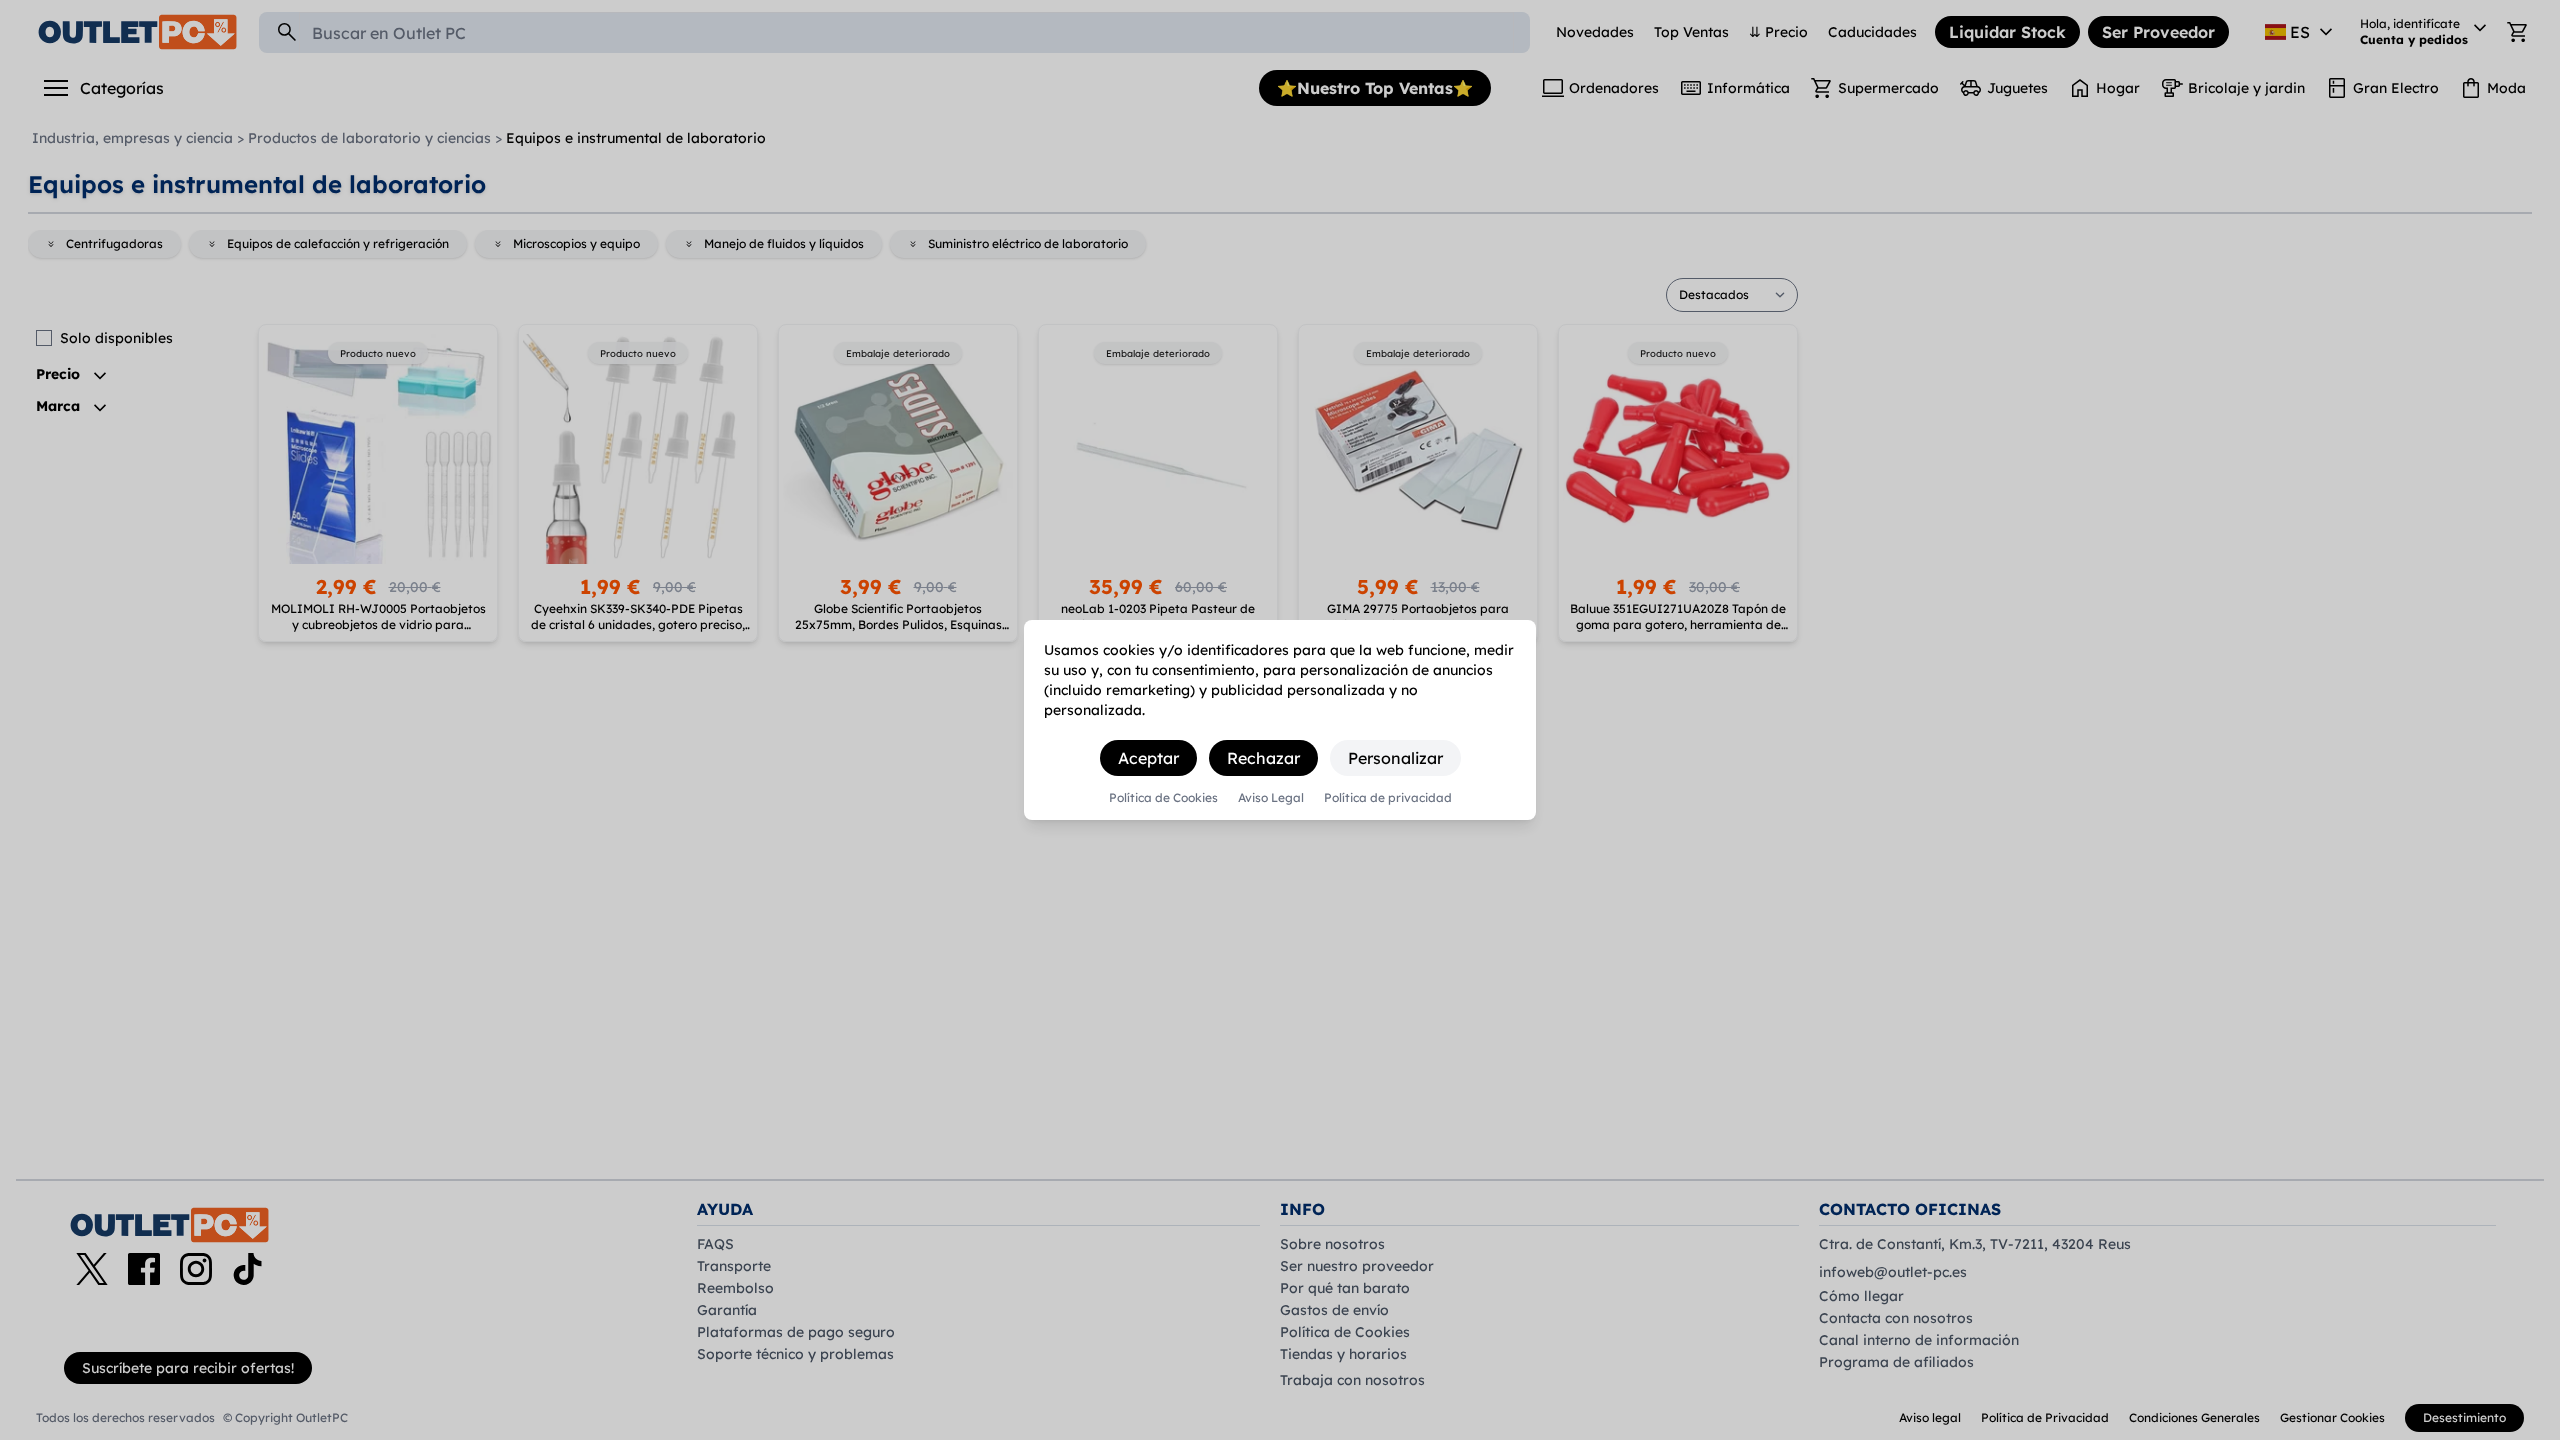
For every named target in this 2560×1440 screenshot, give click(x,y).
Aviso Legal (1271, 798)
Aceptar (1148, 758)
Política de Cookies (1163, 798)
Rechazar (1263, 758)
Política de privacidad (1388, 798)
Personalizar (1395, 758)
